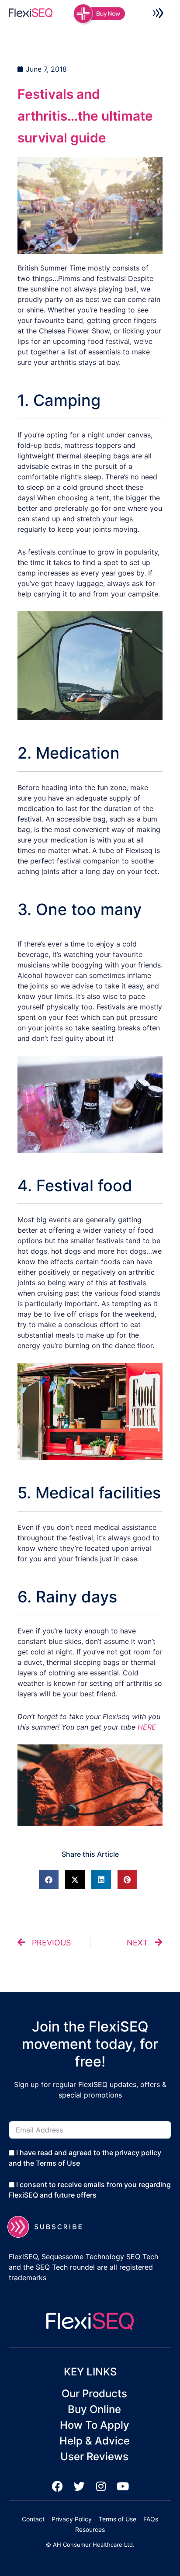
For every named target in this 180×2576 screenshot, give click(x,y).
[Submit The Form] (50, 2227)
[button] (158, 14)
